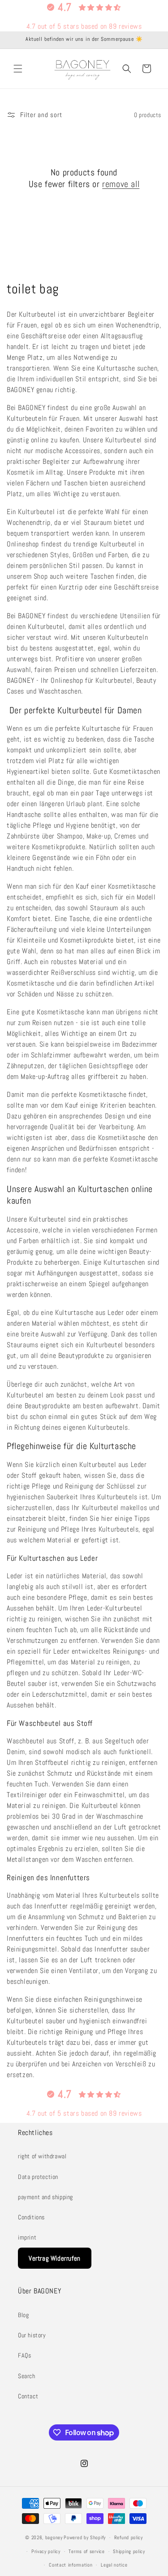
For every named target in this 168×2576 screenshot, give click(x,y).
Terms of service (86, 2551)
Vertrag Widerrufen (55, 2258)
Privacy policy (46, 2551)
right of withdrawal (42, 2156)
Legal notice (114, 2565)
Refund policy (129, 2537)
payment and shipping (45, 2197)
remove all (121, 184)
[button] (18, 69)
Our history (32, 2335)
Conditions (31, 2217)
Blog (23, 2315)
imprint (27, 2237)
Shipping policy (129, 2551)
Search (27, 2376)
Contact (28, 2396)
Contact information (71, 2565)
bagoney (54, 2537)
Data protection (38, 2177)
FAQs (24, 2355)
